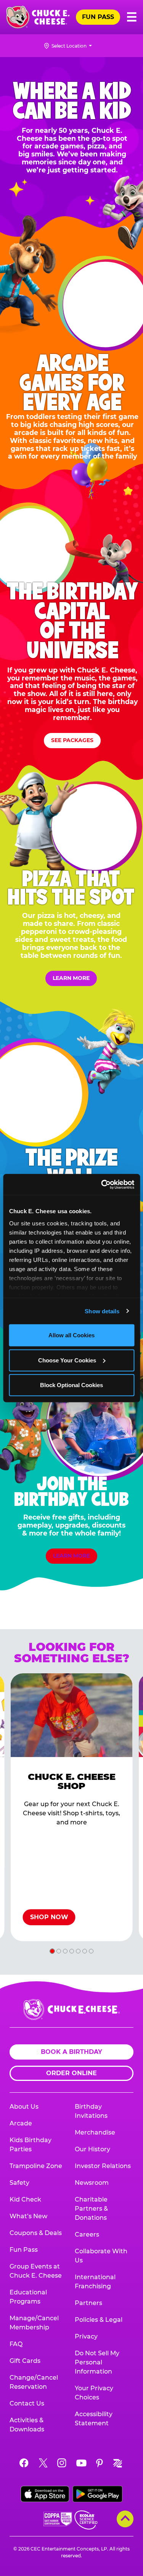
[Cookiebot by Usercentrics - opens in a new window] (102, 1184)
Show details (102, 1311)
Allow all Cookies (71, 1335)
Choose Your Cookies (67, 1360)
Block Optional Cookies (71, 1385)
